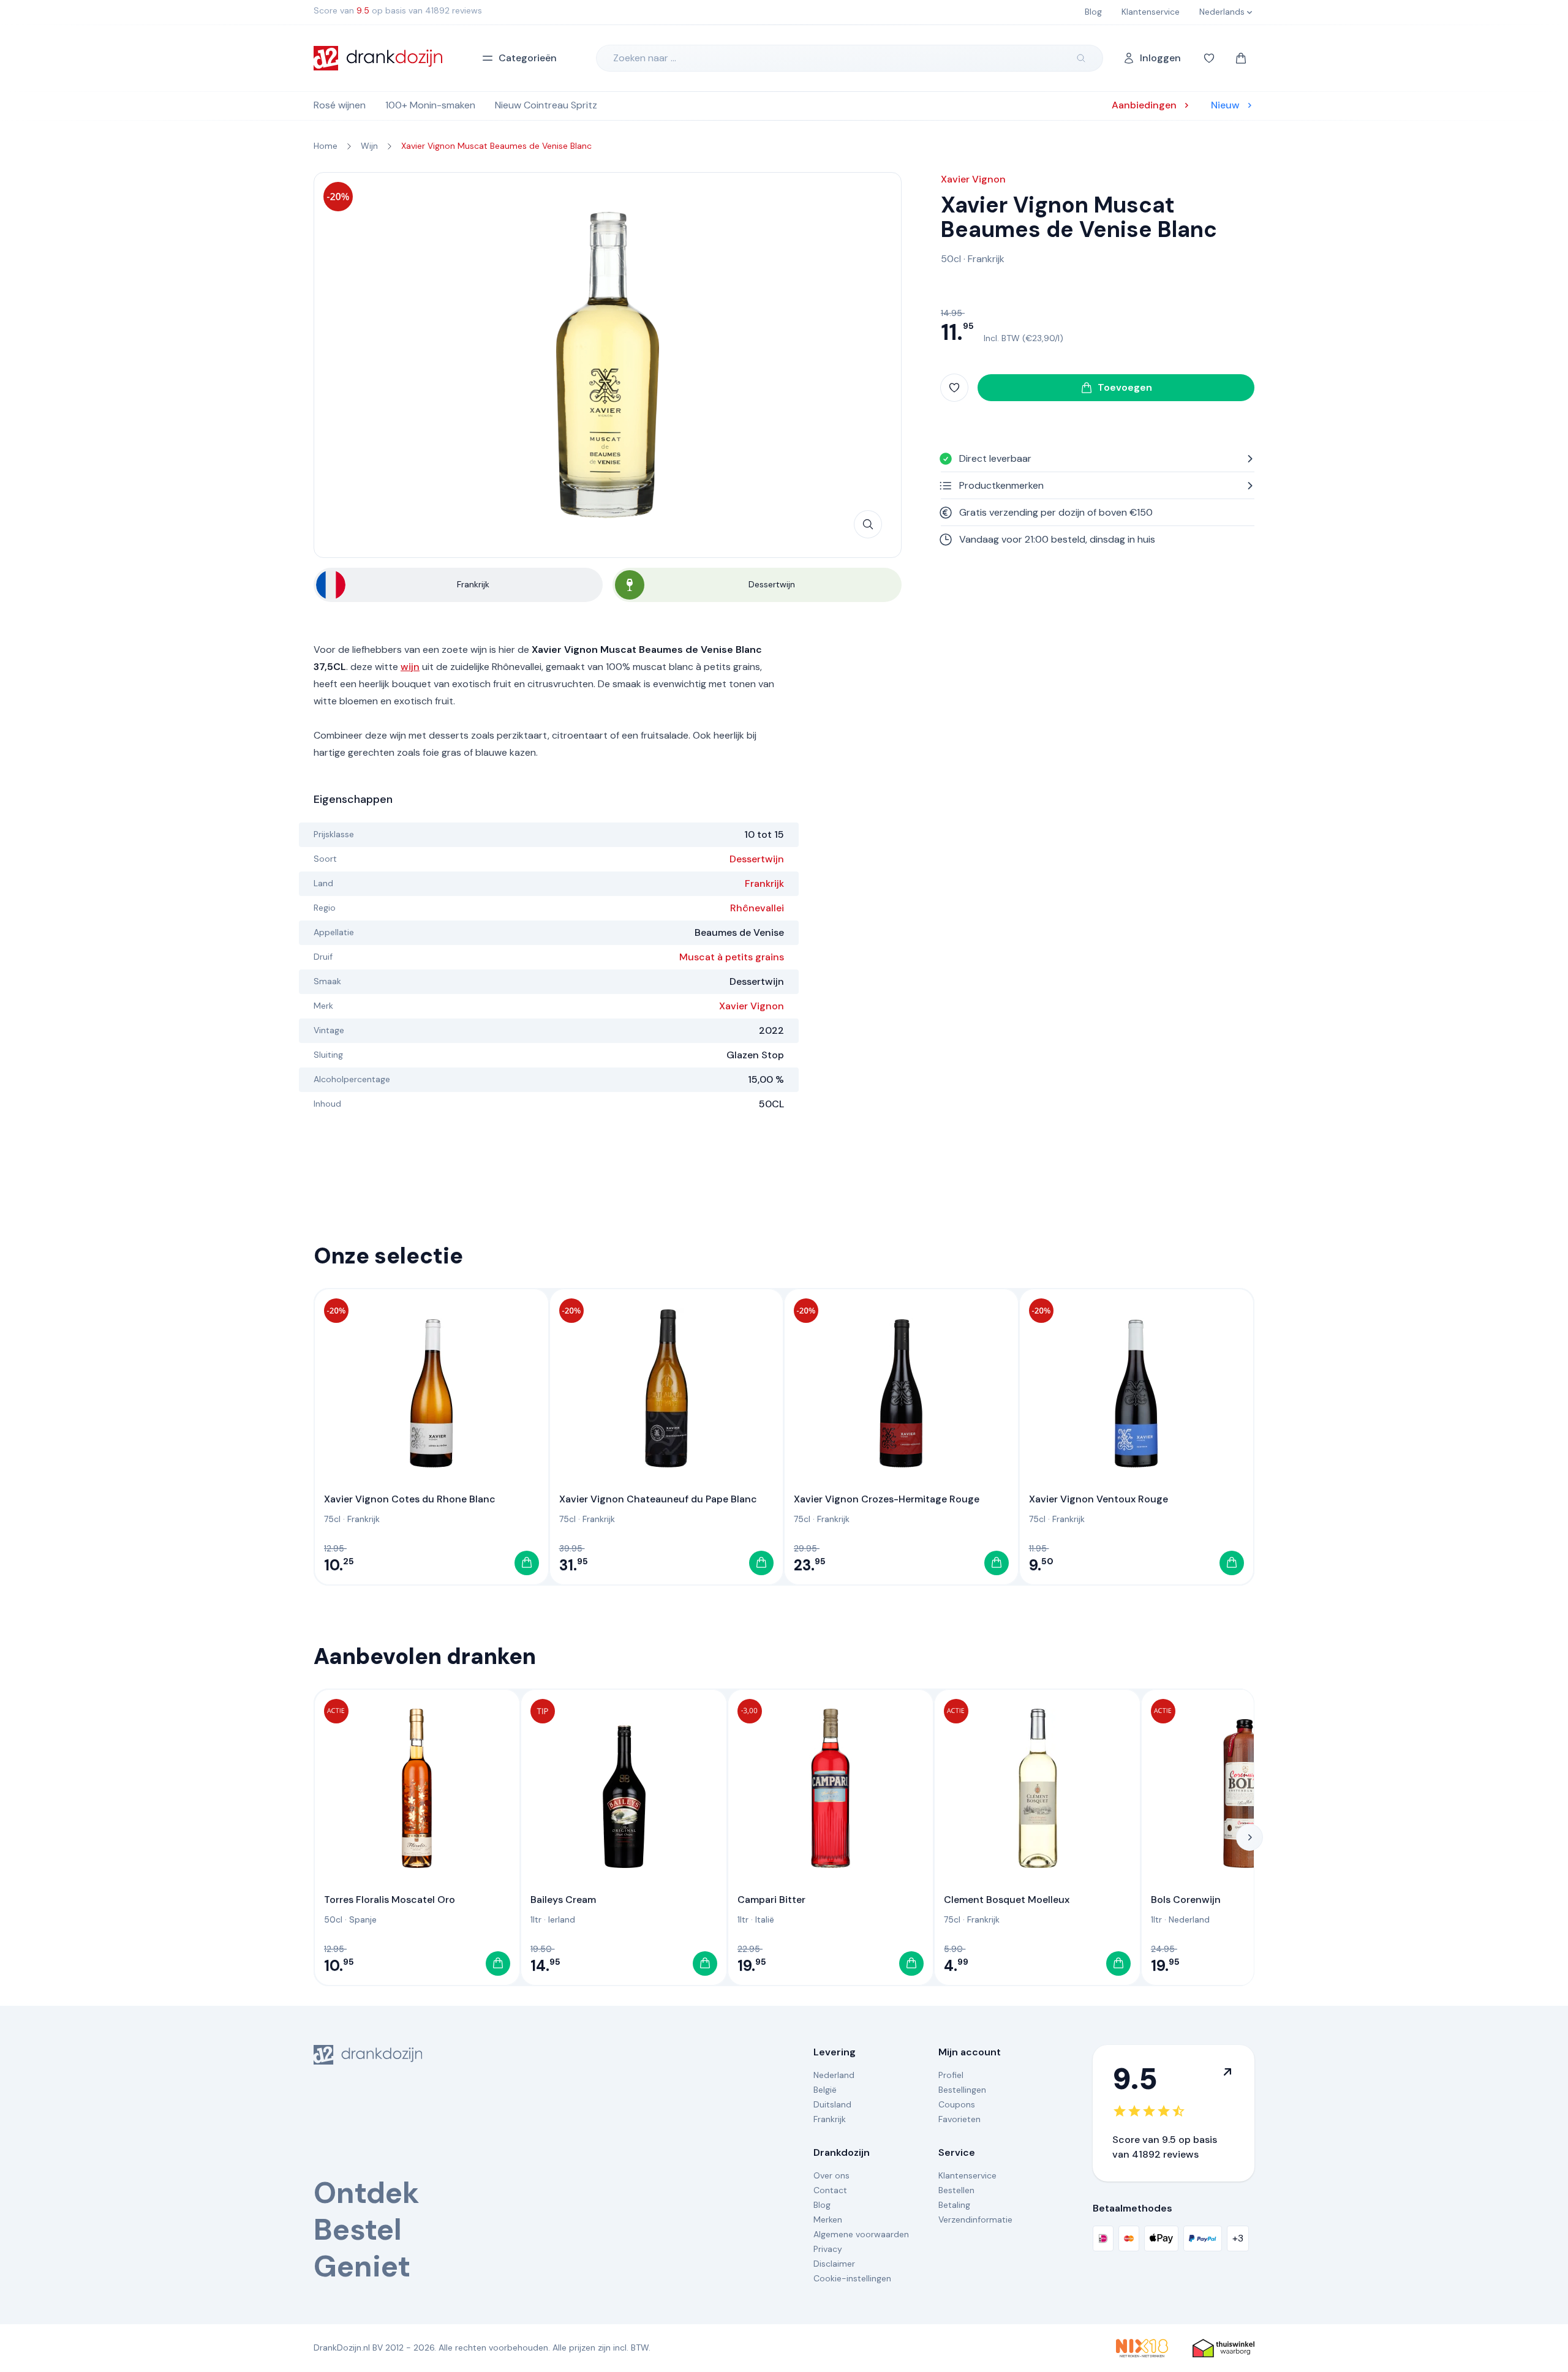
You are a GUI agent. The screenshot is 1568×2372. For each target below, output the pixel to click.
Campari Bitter (771, 1899)
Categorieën (528, 58)
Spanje (363, 1919)
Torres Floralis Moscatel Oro (390, 1899)
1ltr (536, 1919)
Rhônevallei (757, 908)
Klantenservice (967, 2175)
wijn (410, 667)
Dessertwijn (757, 859)
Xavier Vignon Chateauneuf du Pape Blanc (658, 1499)
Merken (828, 2220)
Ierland (562, 1919)
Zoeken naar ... (645, 58)
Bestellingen (962, 2090)
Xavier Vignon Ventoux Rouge (1099, 1499)
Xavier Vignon (752, 1006)
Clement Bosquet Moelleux (1007, 1899)
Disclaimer (834, 2264)
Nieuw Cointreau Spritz (546, 105)
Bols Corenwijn (1186, 1899)
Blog (822, 2205)
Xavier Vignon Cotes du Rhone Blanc (410, 1499)
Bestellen (956, 2190)
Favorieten (959, 2119)
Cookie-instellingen (852, 2278)
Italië (765, 1919)
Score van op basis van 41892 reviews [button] (398, 10)
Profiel (951, 2075)
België (825, 2090)
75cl (332, 1519)
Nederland (1189, 1919)
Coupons (957, 2104)
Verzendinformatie (975, 2220)
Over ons (831, 2175)
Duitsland (832, 2104)
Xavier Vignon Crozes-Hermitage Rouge (887, 1499)
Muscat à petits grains (732, 957)
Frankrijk (764, 883)
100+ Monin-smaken (430, 105)
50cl (951, 259)
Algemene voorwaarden (861, 2234)
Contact (830, 2190)
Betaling (954, 2205)
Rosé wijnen (340, 105)
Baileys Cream (563, 1899)
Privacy (828, 2249)
